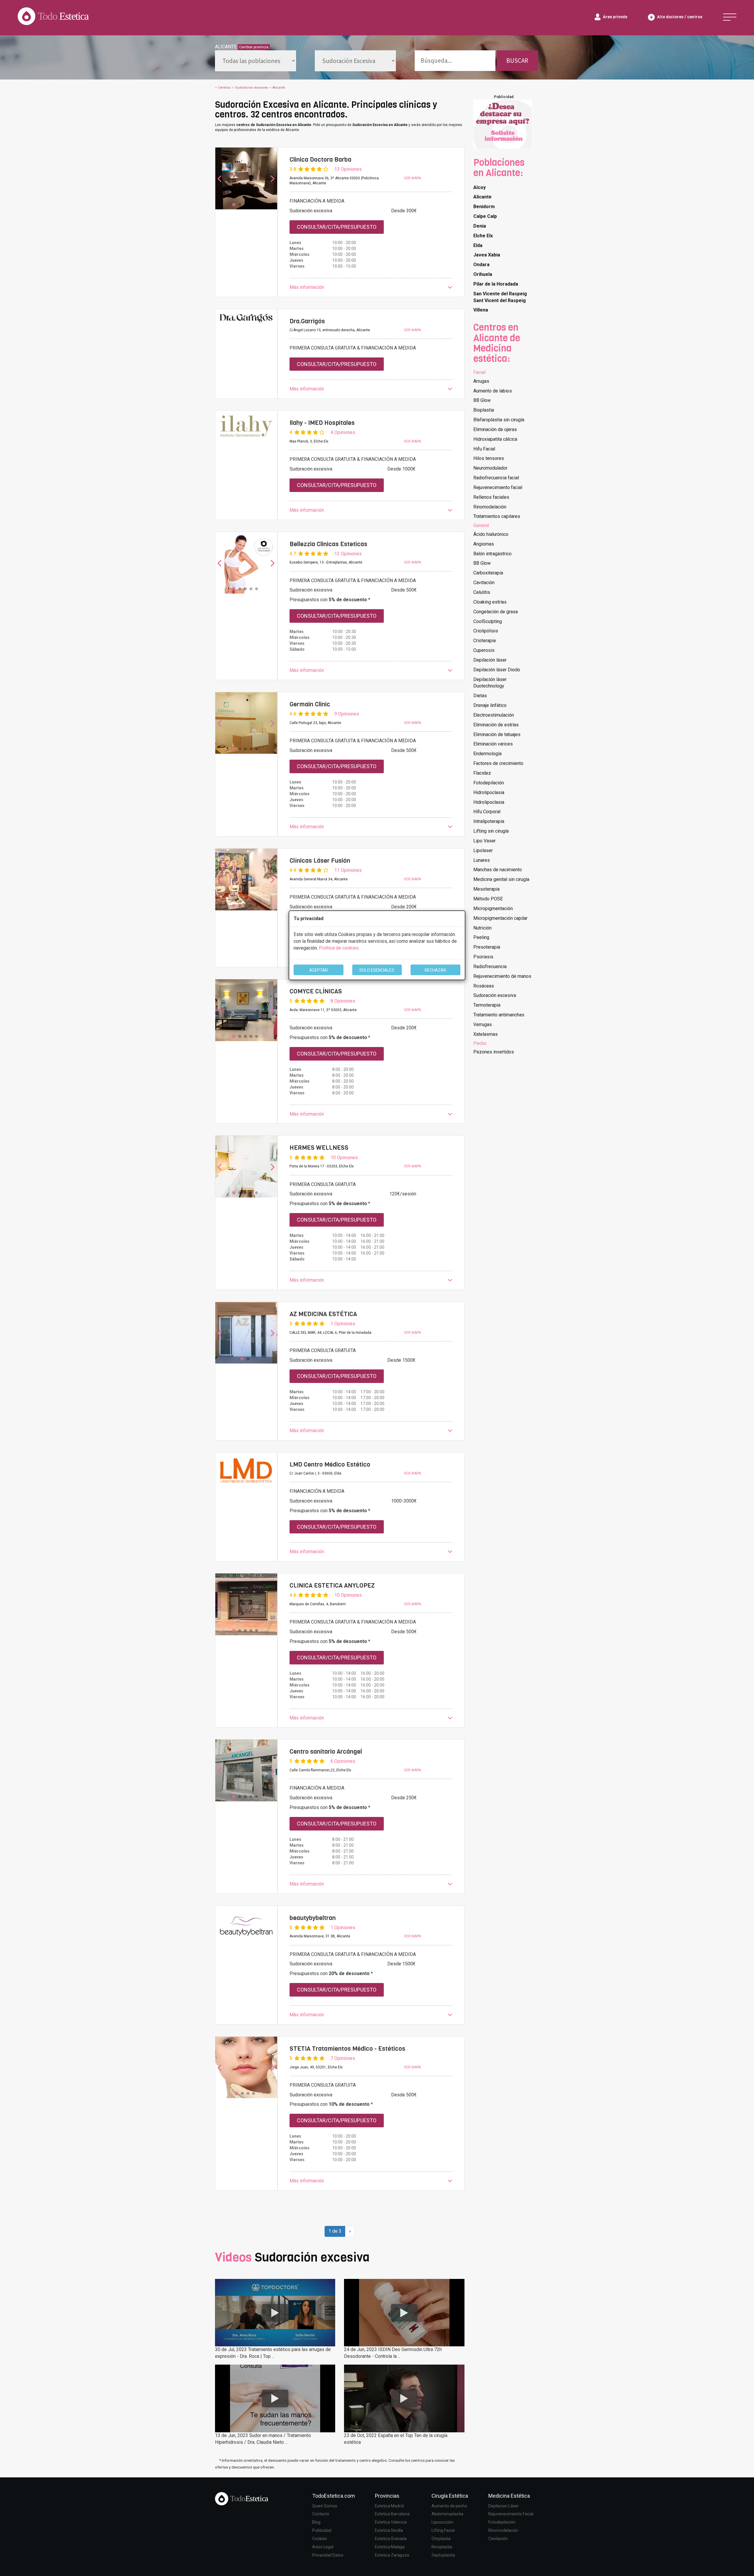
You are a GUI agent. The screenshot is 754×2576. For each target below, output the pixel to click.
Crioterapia (485, 641)
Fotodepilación (489, 783)
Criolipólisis (486, 631)
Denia (480, 226)
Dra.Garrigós (307, 321)
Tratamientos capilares (497, 516)
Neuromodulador (490, 468)
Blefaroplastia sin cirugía (499, 420)
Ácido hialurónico (491, 534)
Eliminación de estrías (496, 725)
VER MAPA (412, 178)
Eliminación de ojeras (495, 429)
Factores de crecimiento (498, 763)
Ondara (481, 265)
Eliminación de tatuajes (497, 734)
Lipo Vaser (485, 841)
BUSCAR (517, 61)
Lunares (482, 860)
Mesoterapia (486, 889)
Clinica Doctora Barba (320, 160)
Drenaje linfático (490, 705)
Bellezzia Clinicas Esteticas (328, 544)
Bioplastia (484, 410)
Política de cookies (339, 948)
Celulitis (482, 592)
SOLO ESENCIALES (377, 970)
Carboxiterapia (488, 573)
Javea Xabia (487, 255)
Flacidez (482, 773)
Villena (481, 310)
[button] (371, 288)
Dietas (480, 696)
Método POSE (488, 899)
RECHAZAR (435, 970)
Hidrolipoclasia (489, 792)
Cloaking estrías (490, 602)
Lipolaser (483, 850)
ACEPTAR (319, 970)
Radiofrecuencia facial (496, 478)
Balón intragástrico (492, 554)
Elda (478, 245)
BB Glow (482, 400)
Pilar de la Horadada (496, 284)
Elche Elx (483, 236)
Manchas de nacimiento (498, 870)
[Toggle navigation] (730, 17)
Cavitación (484, 583)
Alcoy (479, 187)
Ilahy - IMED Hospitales (322, 423)
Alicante (482, 197)
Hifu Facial (484, 449)
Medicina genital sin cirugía (501, 879)
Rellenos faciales (491, 497)
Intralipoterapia (489, 821)
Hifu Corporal (487, 812)
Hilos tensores (489, 458)
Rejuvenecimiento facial (498, 487)
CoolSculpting (488, 621)
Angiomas (484, 544)
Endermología (487, 754)
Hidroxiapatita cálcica (495, 439)
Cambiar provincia (254, 47)
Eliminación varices (493, 744)
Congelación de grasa (496, 612)
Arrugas (481, 381)
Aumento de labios (493, 391)
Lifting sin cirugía (491, 831)
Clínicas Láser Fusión (320, 861)
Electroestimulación (494, 715)
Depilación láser (490, 660)
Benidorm (484, 207)
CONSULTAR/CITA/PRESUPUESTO (337, 227)
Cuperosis (484, 650)
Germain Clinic (310, 704)
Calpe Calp (485, 216)
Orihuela (483, 274)
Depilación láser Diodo (497, 670)
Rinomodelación (490, 507)
